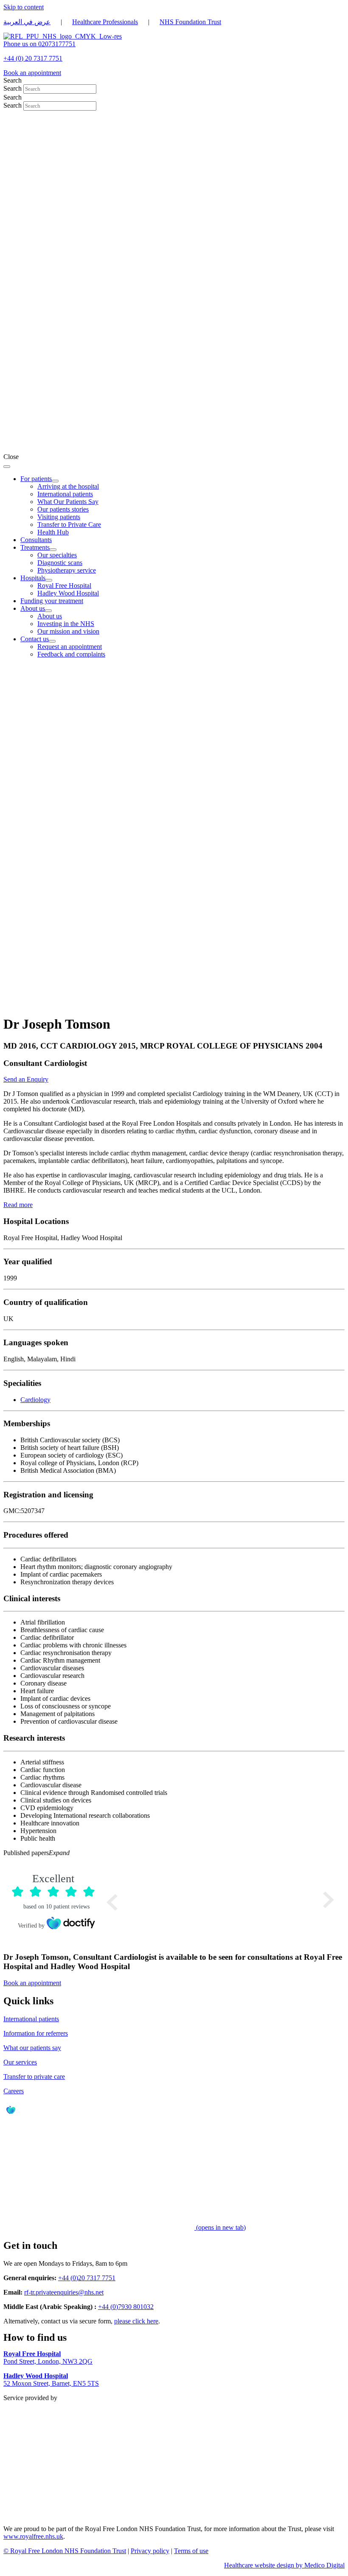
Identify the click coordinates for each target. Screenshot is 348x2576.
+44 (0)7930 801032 (126, 2307)
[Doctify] (11, 2116)
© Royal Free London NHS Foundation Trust (65, 2551)
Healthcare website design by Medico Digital (284, 2565)
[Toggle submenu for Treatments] (53, 550)
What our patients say (32, 2048)
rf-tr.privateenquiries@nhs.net (64, 2292)
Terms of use (191, 2551)
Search (13, 88)
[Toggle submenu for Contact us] (52, 641)
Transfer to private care (34, 2077)
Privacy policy (150, 2551)
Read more (18, 1205)
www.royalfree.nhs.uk (33, 2536)
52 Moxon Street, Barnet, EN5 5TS (51, 2380)
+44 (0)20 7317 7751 (87, 2278)
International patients (31, 2019)
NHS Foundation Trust (190, 22)
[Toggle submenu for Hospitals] (49, 580)
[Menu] (7, 467)
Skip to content (24, 7)
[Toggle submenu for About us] (48, 611)
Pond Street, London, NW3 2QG (48, 2358)
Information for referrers (36, 2033)
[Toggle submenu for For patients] (55, 481)
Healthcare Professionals (105, 22)
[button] (174, 1853)
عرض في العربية (27, 22)
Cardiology (35, 1400)
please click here (136, 2321)
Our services (20, 2062)
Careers (14, 2091)
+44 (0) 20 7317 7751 (33, 58)
